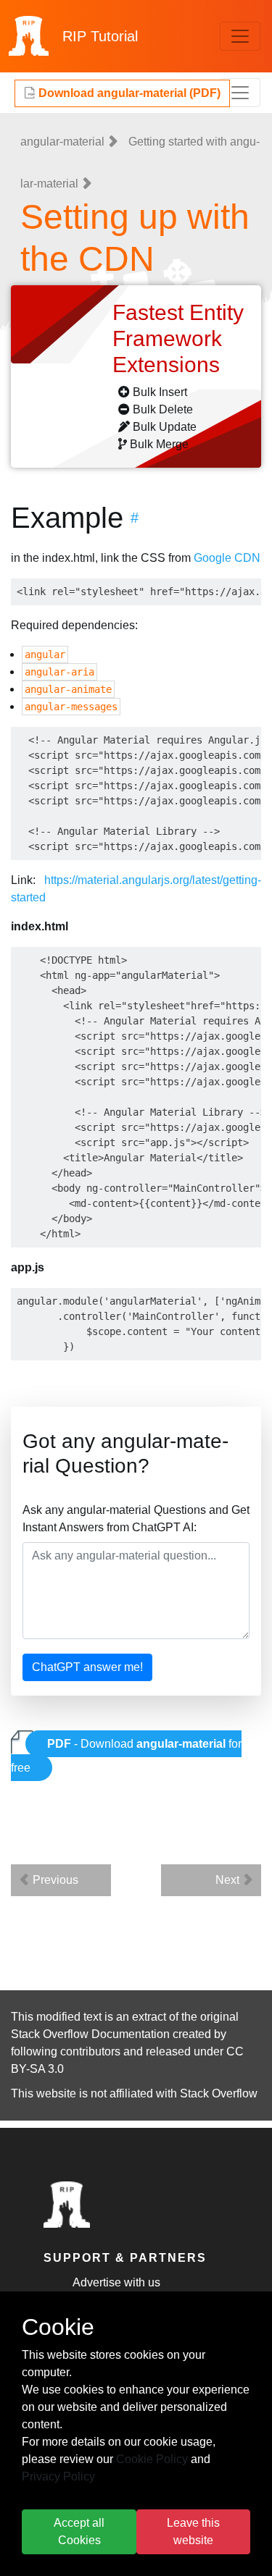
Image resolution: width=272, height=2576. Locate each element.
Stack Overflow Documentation (90, 2034)
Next (229, 1880)
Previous (54, 1880)
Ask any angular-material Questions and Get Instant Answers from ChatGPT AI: (136, 1519)
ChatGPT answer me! (87, 1667)
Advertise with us (116, 2282)
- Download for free (126, 1756)
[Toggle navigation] (240, 36)
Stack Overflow (219, 2093)
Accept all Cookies (79, 2531)
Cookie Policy (152, 2459)
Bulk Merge (159, 444)
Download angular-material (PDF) (128, 93)
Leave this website (193, 2531)
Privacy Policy (58, 2476)
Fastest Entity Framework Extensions (178, 338)
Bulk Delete (163, 409)
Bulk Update (165, 427)
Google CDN (227, 558)
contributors (90, 2051)
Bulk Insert (160, 392)
